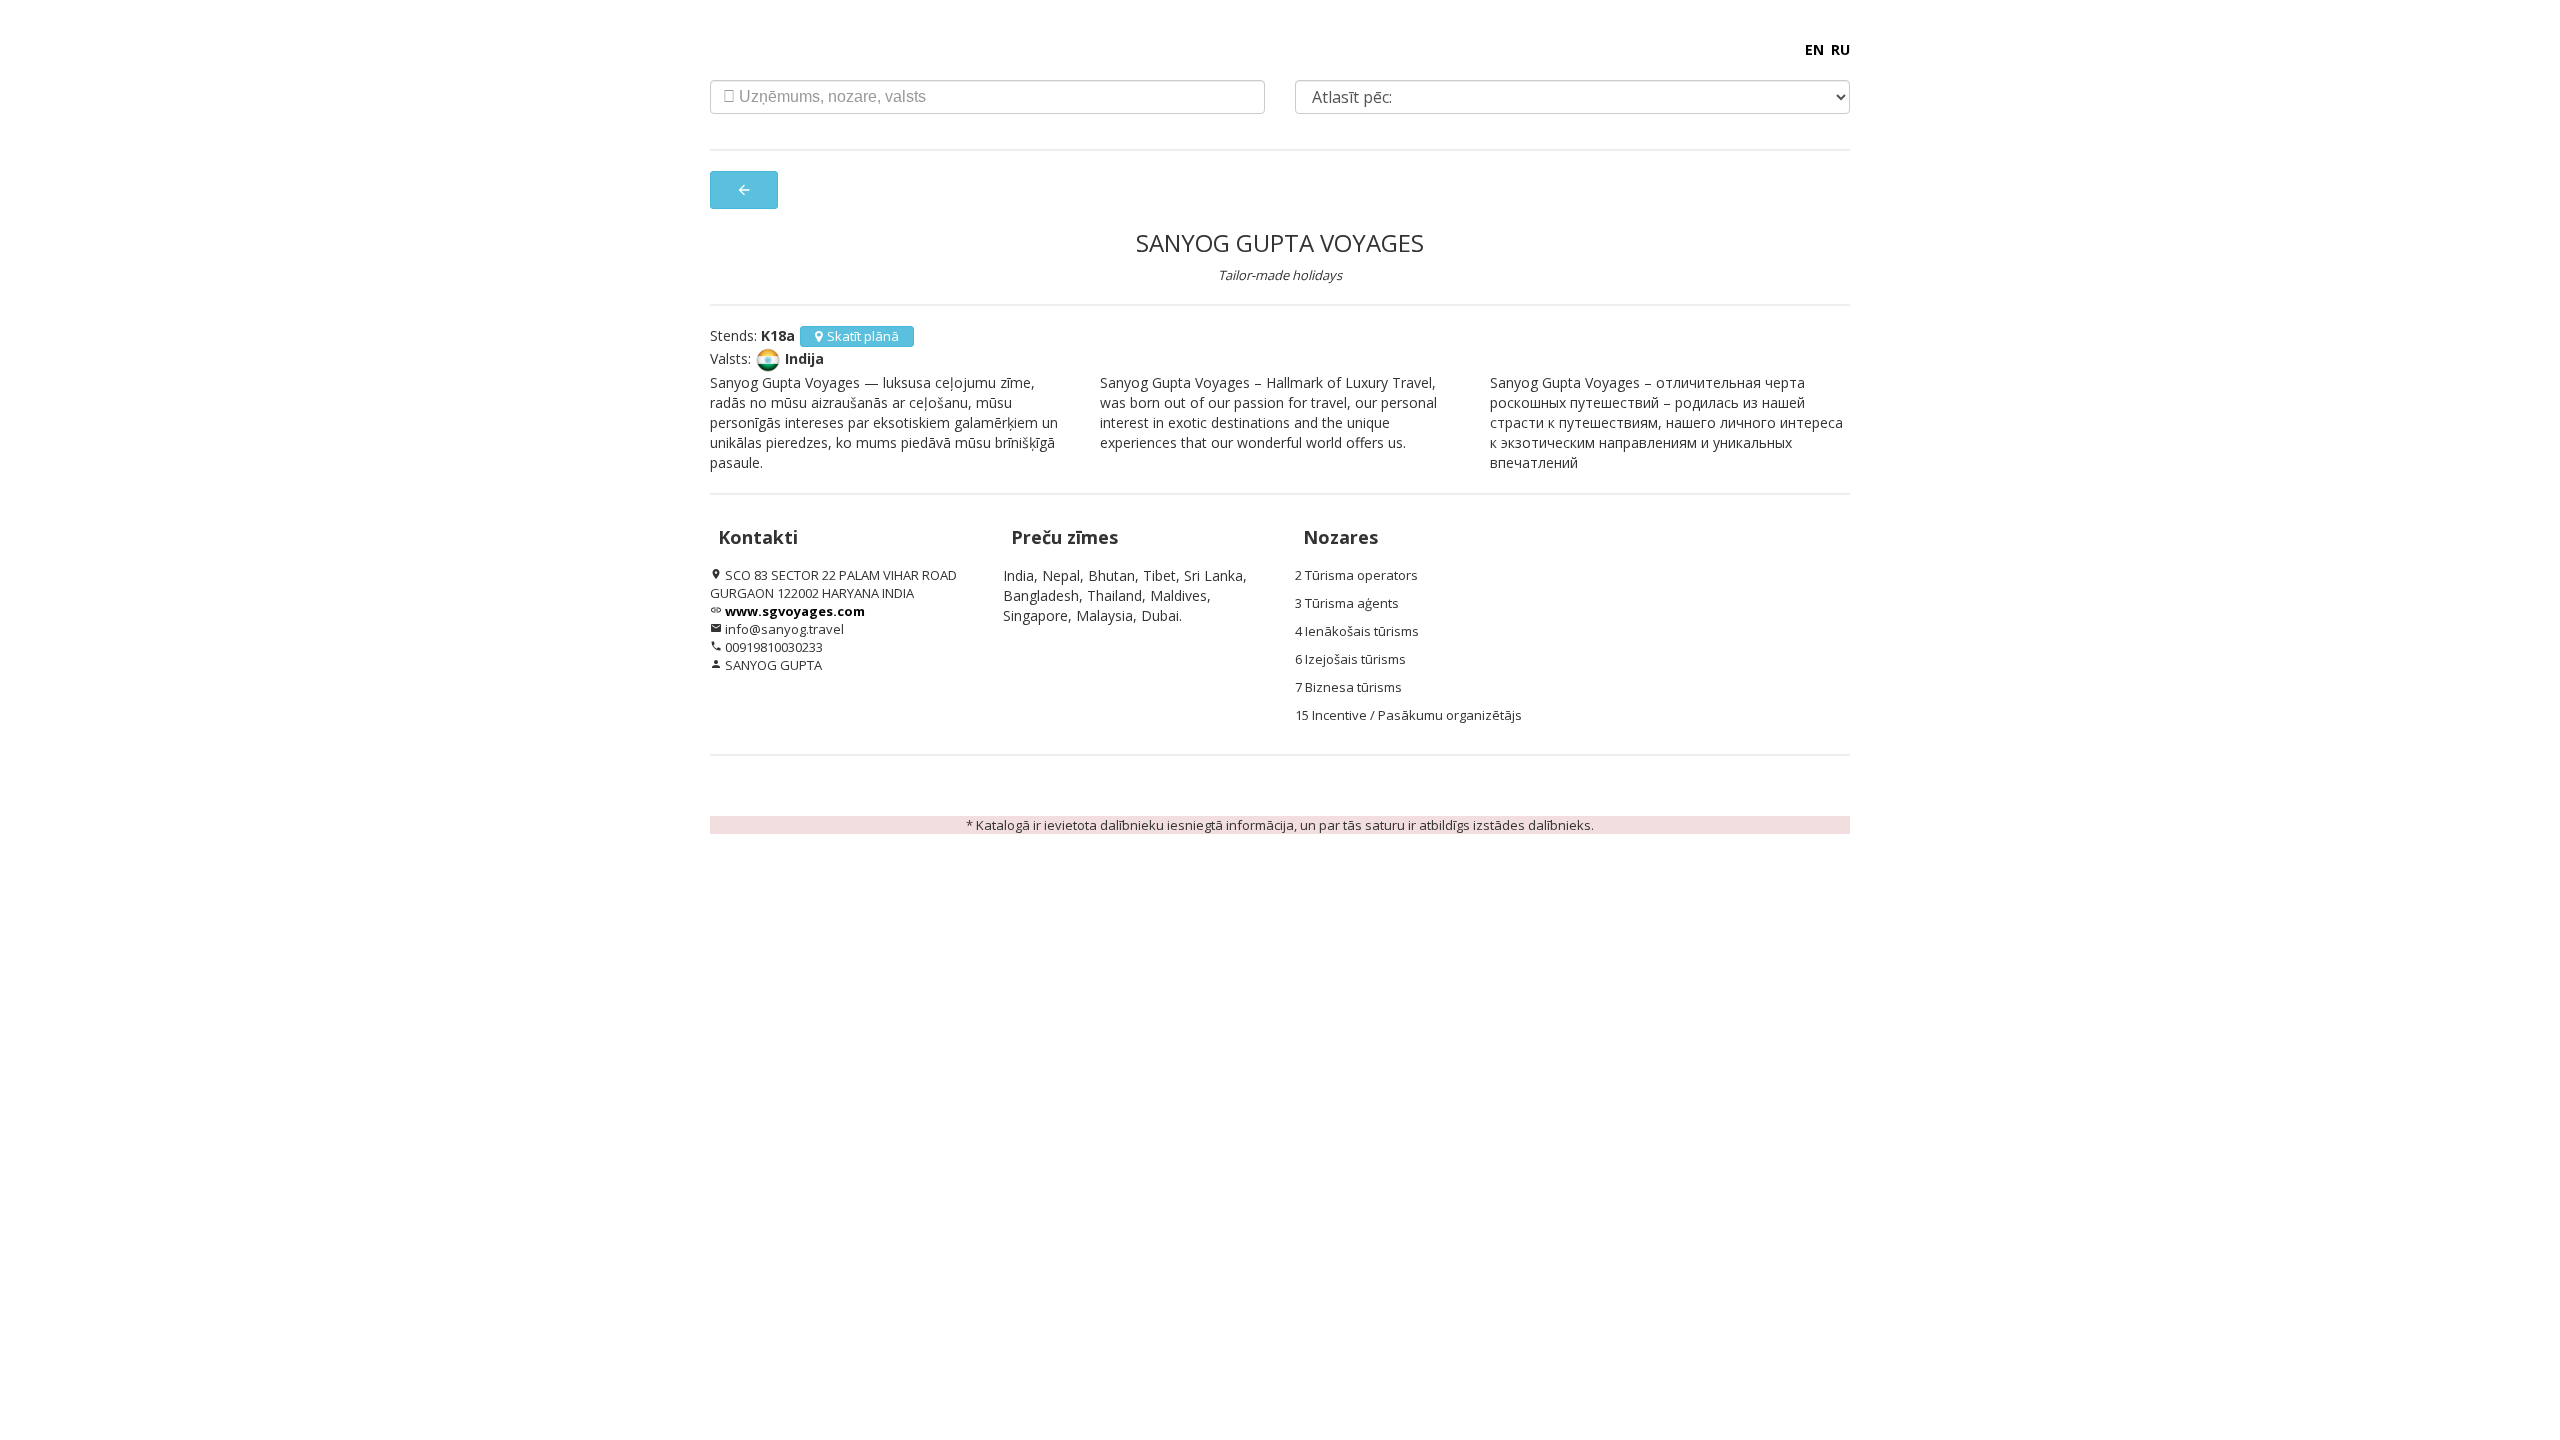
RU (1840, 49)
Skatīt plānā (863, 336)
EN (1814, 49)
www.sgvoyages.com (795, 611)
